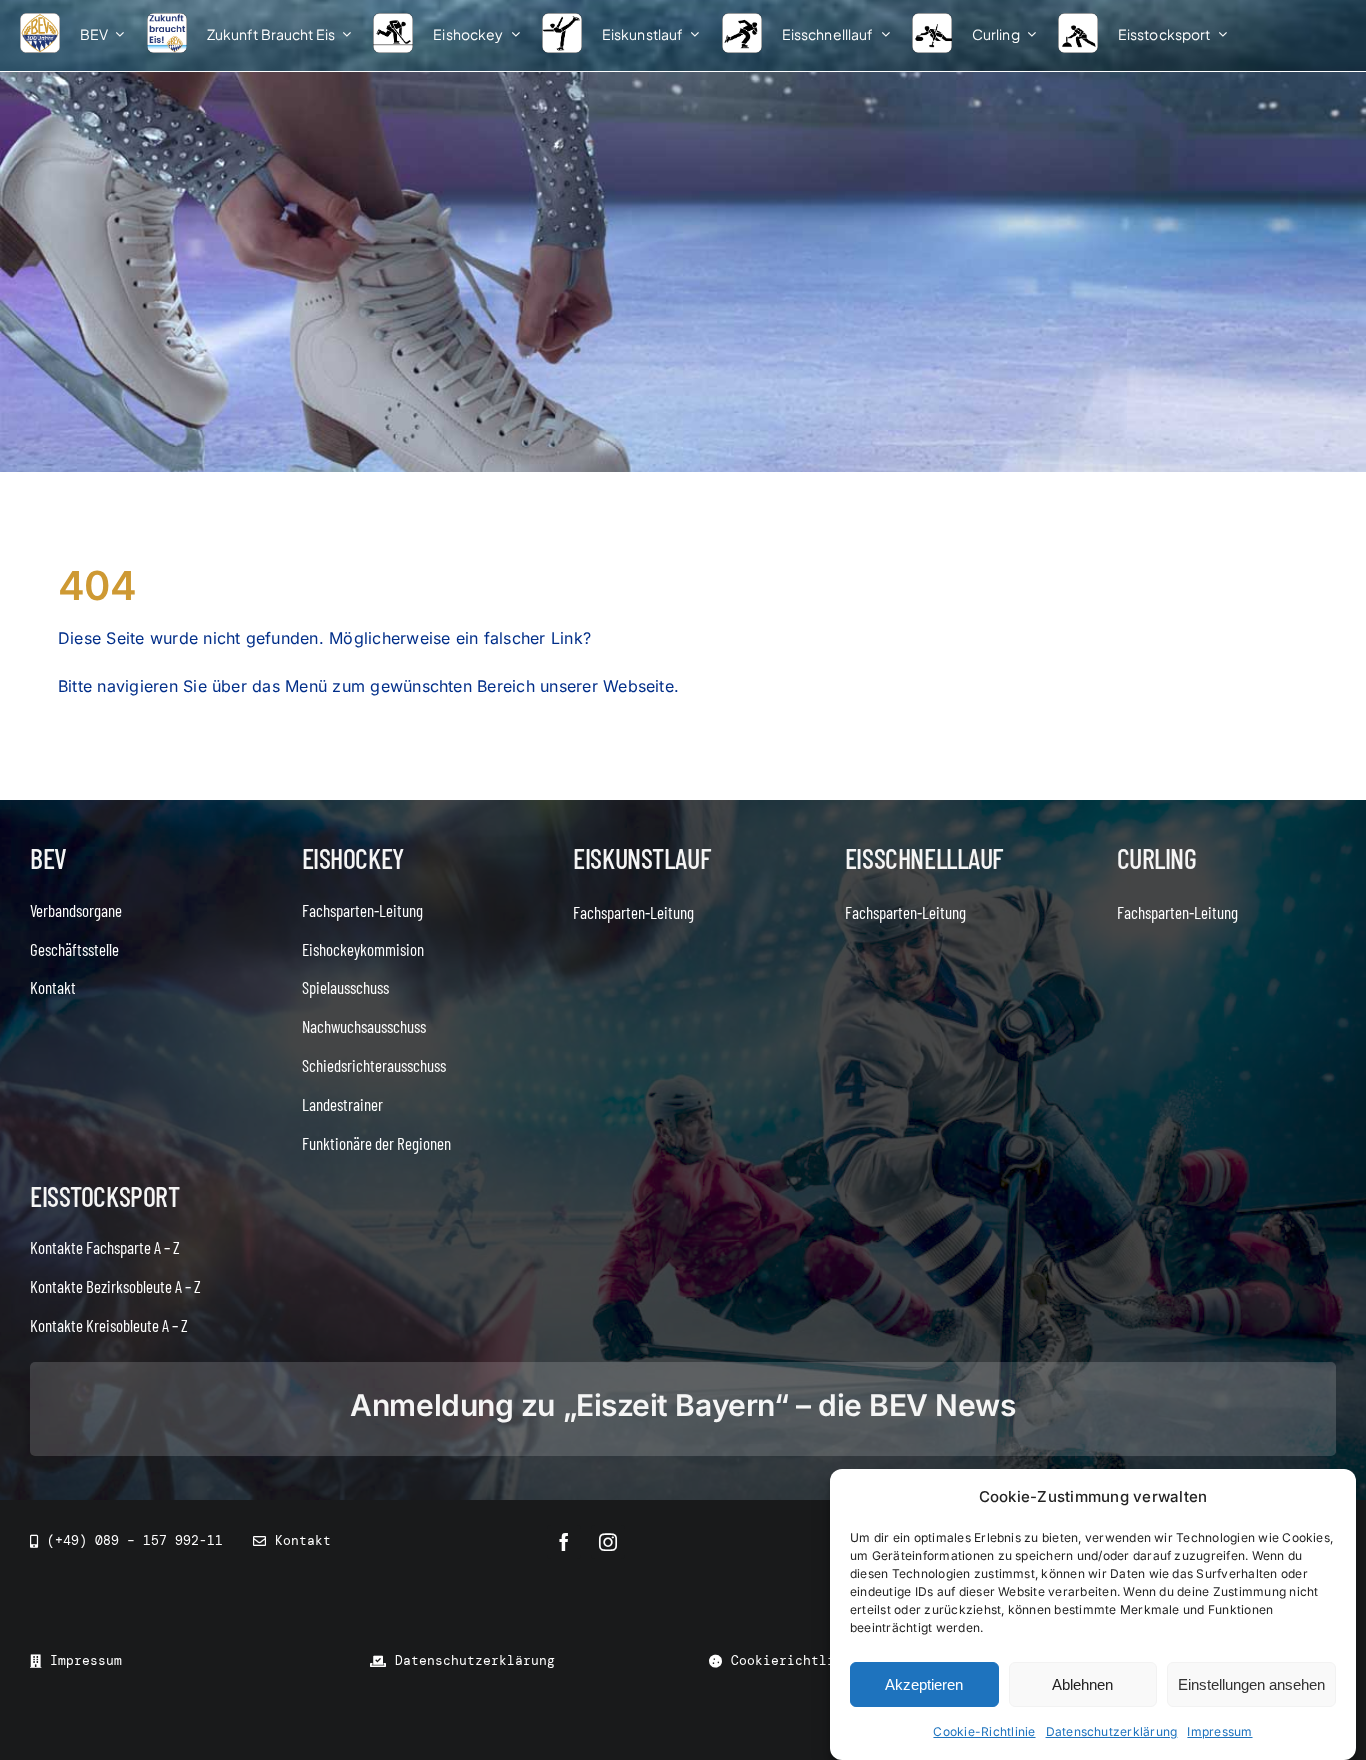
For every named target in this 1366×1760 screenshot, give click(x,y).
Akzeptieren (924, 1684)
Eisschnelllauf (924, 858)
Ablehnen (1082, 1684)
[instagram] (608, 1542)
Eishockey (353, 858)
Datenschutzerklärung (1112, 1731)
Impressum (1219, 1731)
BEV (48, 858)
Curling (1157, 858)
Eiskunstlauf (641, 858)
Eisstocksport (105, 1196)
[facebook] (564, 1542)
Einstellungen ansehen (1251, 1684)
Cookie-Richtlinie (984, 1731)
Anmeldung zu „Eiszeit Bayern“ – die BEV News (682, 1405)
